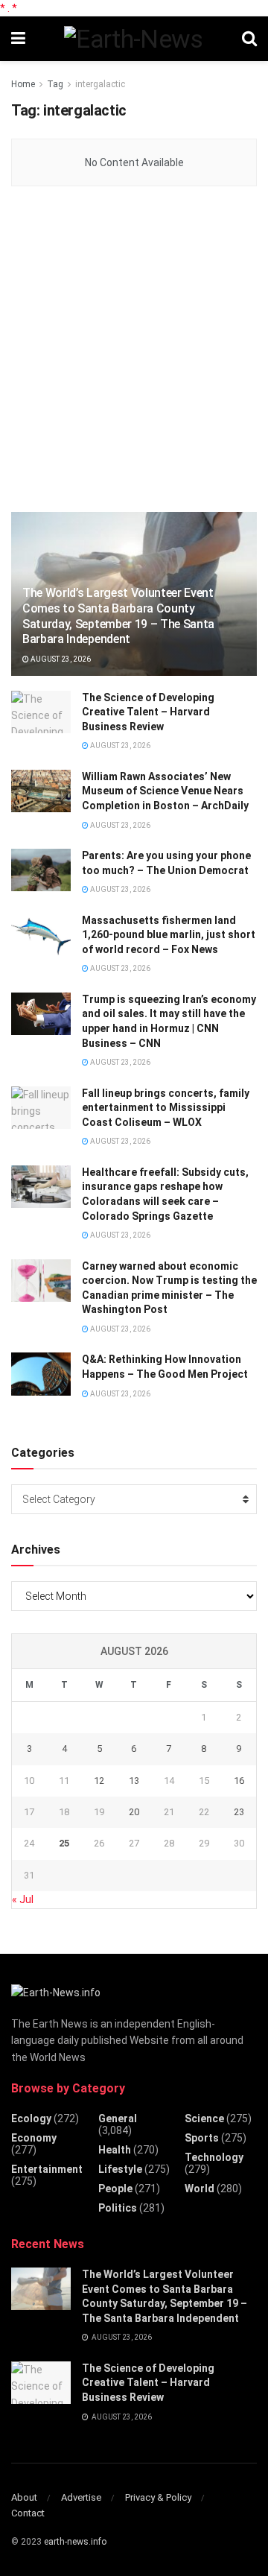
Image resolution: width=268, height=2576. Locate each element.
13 (134, 1781)
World (200, 2189)
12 (99, 1781)
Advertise (81, 2497)
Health (115, 2150)
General (118, 2118)
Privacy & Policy (158, 2497)
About (24, 2497)
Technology (214, 2157)
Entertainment (47, 2169)
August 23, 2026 (60, 659)
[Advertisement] (134, 350)
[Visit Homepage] (133, 39)
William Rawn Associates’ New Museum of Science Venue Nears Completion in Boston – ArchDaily (165, 791)
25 (64, 1843)
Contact (28, 2513)
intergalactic (100, 84)
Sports (202, 2138)
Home (23, 84)
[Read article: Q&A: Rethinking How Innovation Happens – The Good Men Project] (41, 1374)
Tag (55, 84)
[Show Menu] (18, 39)
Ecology (31, 2118)
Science (204, 2118)
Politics (118, 2208)
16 (239, 1781)
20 (134, 1812)
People (115, 2189)
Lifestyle (120, 2169)
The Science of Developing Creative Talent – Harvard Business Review (148, 712)
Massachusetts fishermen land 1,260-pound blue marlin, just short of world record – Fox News (169, 935)
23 (239, 1812)
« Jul (23, 1899)
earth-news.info (75, 2542)
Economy (34, 2138)
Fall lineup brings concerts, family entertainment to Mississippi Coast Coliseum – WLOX (166, 1108)
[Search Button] (249, 39)
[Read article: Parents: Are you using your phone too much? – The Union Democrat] (41, 870)
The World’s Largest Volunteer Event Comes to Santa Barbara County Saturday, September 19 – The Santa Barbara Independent (118, 616)
